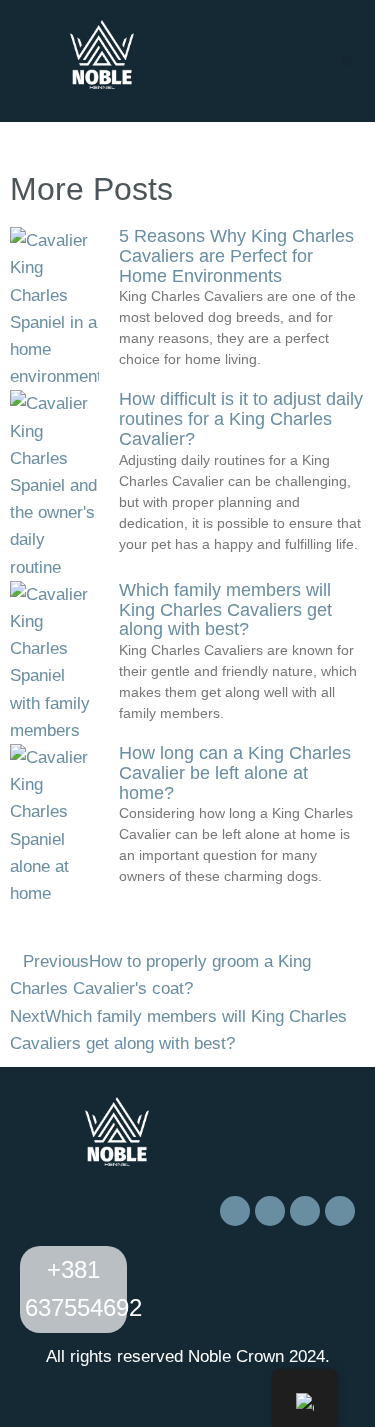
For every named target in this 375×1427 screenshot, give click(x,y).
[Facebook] (235, 1211)
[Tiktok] (305, 1211)
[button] (346, 60)
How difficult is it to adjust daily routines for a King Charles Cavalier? (241, 419)
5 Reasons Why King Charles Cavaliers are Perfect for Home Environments (236, 256)
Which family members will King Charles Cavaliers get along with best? (225, 610)
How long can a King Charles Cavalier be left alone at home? (235, 773)
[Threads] (340, 1211)
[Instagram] (270, 1211)
